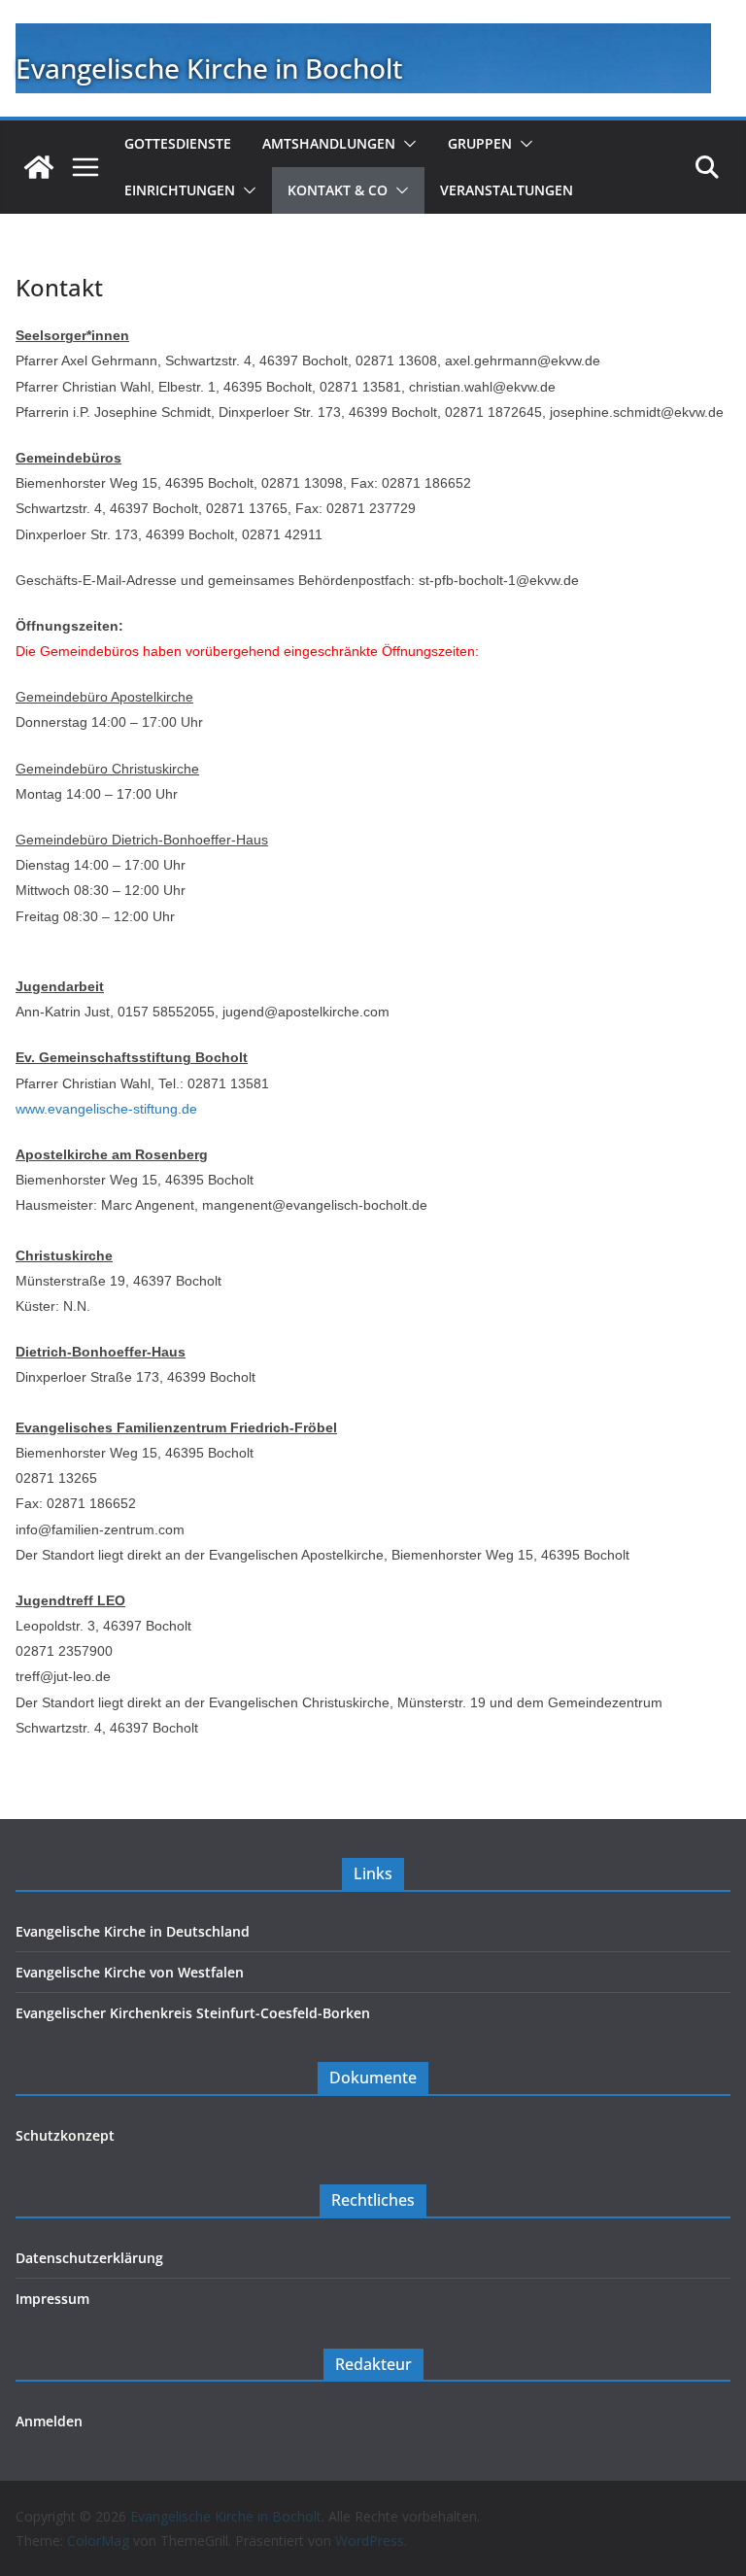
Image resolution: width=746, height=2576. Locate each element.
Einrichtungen (180, 190)
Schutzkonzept (65, 2135)
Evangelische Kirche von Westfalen (130, 1972)
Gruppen (480, 143)
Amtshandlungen (329, 143)
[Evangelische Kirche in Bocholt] (39, 167)
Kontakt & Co (338, 190)
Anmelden (49, 2421)
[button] (406, 144)
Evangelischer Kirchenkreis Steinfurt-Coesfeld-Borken (193, 2013)
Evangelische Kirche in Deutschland (133, 1931)
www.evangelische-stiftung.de (106, 1109)
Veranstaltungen (507, 190)
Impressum (52, 2299)
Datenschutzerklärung (89, 2258)
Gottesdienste (178, 143)
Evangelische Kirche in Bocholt (209, 68)
